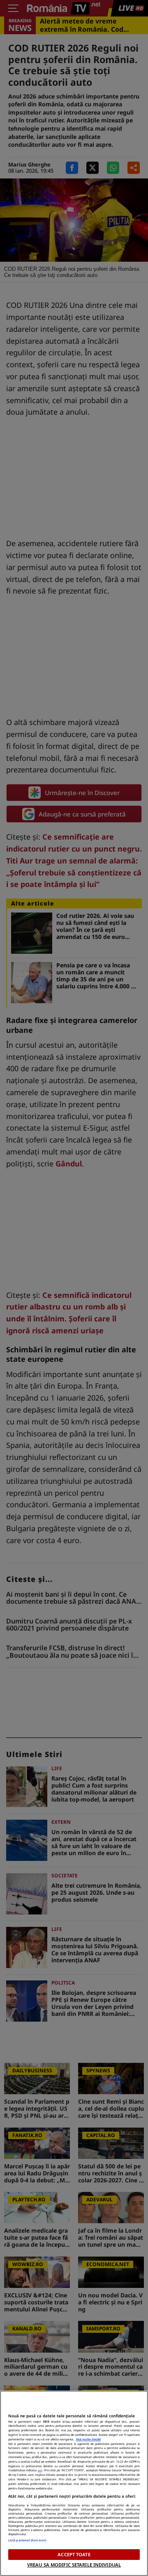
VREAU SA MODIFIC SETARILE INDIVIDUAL (74, 2565)
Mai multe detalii (88, 2439)
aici (40, 2470)
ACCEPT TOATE (74, 2554)
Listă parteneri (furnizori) (27, 2540)
